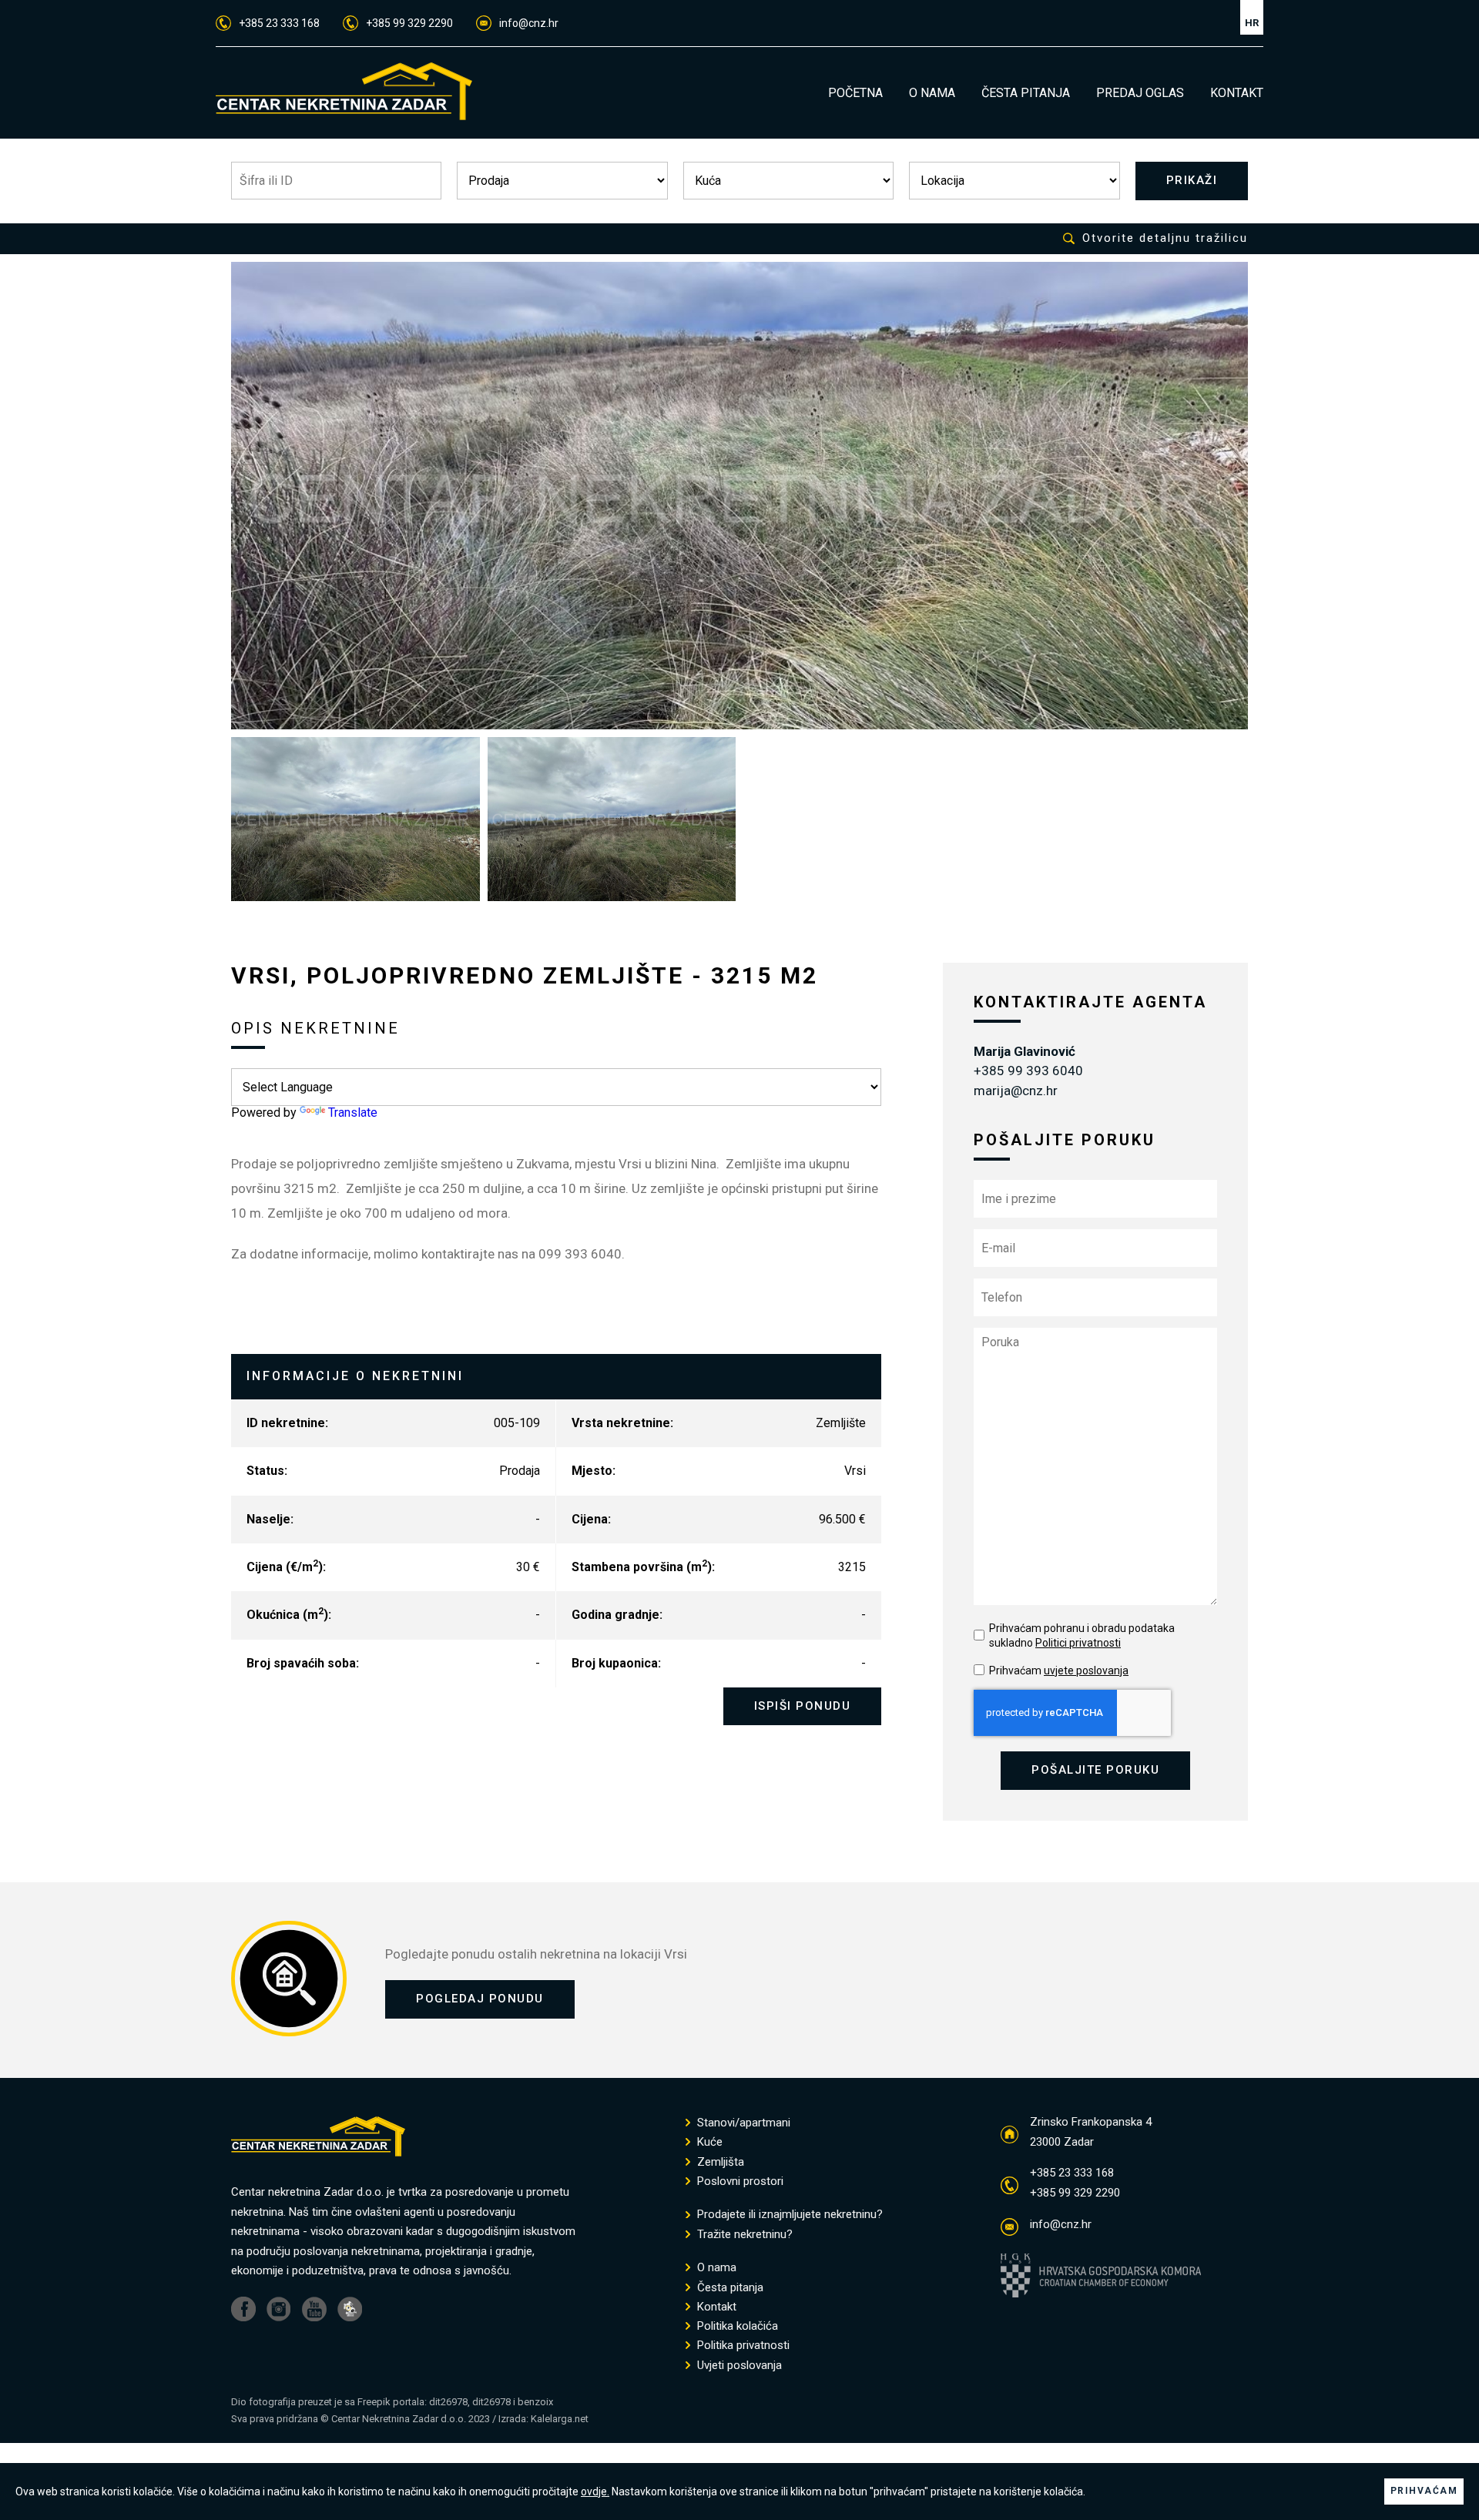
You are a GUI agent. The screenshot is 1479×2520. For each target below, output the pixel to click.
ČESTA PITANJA (1026, 93)
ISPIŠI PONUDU (803, 1706)
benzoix (535, 2402)
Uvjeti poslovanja (738, 2366)
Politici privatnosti (1078, 1643)
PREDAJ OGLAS (1140, 93)
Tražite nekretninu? (743, 2235)
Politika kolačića (736, 2326)
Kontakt (715, 2307)
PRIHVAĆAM (1424, 2491)
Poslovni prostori (739, 2182)
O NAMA (932, 93)
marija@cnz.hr (1016, 1091)
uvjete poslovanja (1086, 1671)
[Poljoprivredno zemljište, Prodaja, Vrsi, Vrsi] (739, 496)
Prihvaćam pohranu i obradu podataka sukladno (1082, 1636)
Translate (353, 1113)
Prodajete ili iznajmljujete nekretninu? (788, 2215)
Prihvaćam (1059, 1671)
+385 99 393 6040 (1028, 1071)
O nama (715, 2268)
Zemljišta (719, 2162)
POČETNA (855, 93)
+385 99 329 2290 (409, 23)
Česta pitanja (729, 2288)
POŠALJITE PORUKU (1095, 1770)
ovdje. (595, 2492)
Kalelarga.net (560, 2419)
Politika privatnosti (742, 2346)
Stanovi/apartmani (742, 2123)
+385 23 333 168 (279, 23)
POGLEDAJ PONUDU (480, 1999)
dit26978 (448, 2402)
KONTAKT (1237, 93)
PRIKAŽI (1192, 180)
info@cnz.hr (529, 23)
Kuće (708, 2142)
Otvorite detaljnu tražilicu (1165, 238)
